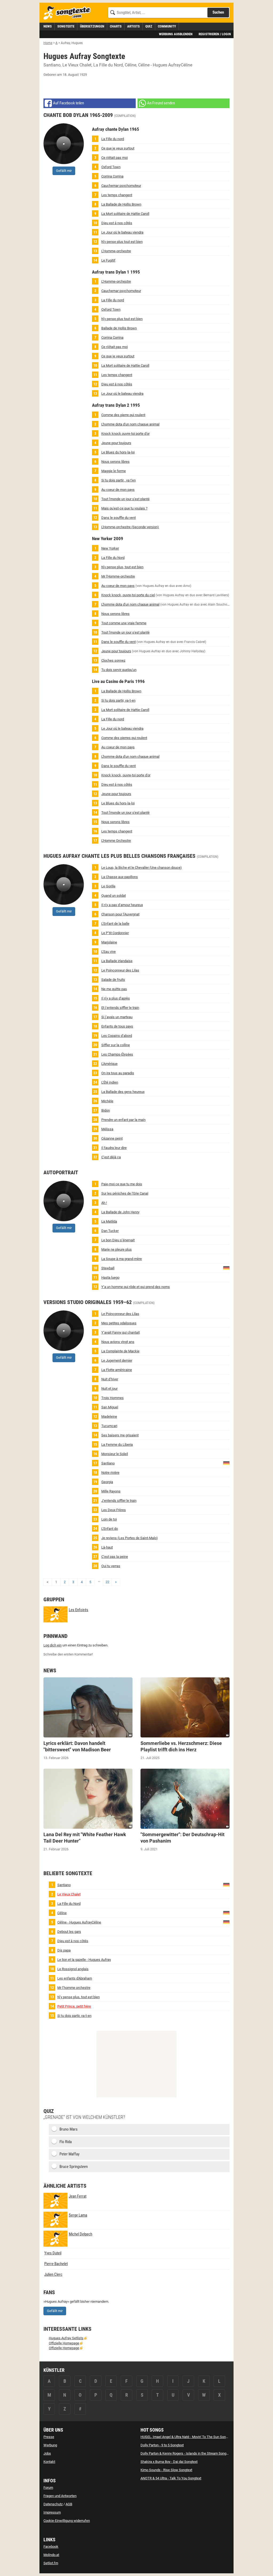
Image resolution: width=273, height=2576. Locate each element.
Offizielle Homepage (64, 2343)
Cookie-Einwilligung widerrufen (67, 2521)
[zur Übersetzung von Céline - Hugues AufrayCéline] (226, 1922)
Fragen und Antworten (60, 2496)
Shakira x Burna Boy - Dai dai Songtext (169, 2462)
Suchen (218, 12)
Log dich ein (53, 1645)
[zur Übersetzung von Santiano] (226, 1463)
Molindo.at (51, 2555)
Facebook (51, 2547)
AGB (69, 2504)
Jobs (47, 2453)
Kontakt (49, 2462)
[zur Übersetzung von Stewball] (226, 1268)
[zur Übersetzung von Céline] (226, 1913)
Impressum (52, 2512)
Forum (48, 2488)
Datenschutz (53, 2504)
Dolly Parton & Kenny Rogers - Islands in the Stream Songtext (186, 2453)
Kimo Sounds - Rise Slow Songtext (166, 2470)
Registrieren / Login (215, 34)
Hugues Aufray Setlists (66, 2338)
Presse (49, 2437)
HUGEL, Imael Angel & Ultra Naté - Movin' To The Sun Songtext (187, 2437)
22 (107, 1582)
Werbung (50, 2445)
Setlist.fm (51, 2563)
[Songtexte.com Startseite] (69, 13)
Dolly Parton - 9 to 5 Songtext (162, 2445)
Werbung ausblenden (176, 34)
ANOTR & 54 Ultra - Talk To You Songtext (171, 2478)
